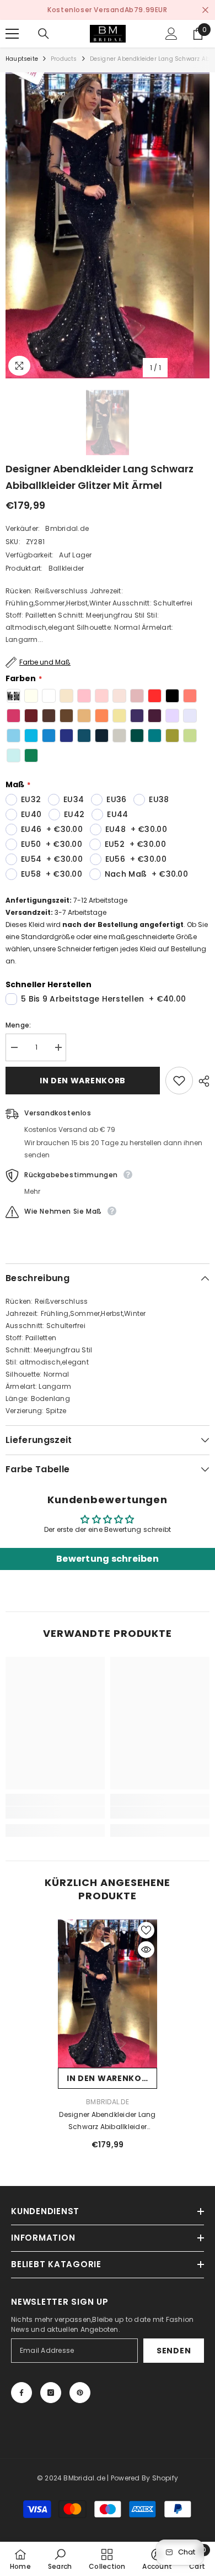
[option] (108, 225)
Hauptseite (22, 59)
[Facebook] (21, 2393)
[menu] (12, 34)
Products (64, 59)
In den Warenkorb (83, 1081)
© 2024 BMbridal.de (71, 2478)
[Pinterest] (80, 2393)
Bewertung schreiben (108, 1559)
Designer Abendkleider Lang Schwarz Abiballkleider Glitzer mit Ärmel (107, 2121)
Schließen (205, 10)
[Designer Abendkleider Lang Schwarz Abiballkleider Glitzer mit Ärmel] (108, 1994)
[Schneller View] (146, 1950)
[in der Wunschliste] (179, 1081)
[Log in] (171, 34)
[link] (55, 1813)
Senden (174, 2351)
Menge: (18, 1025)
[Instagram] (51, 2393)
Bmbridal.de (67, 528)
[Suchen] (44, 34)
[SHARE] (201, 1081)
